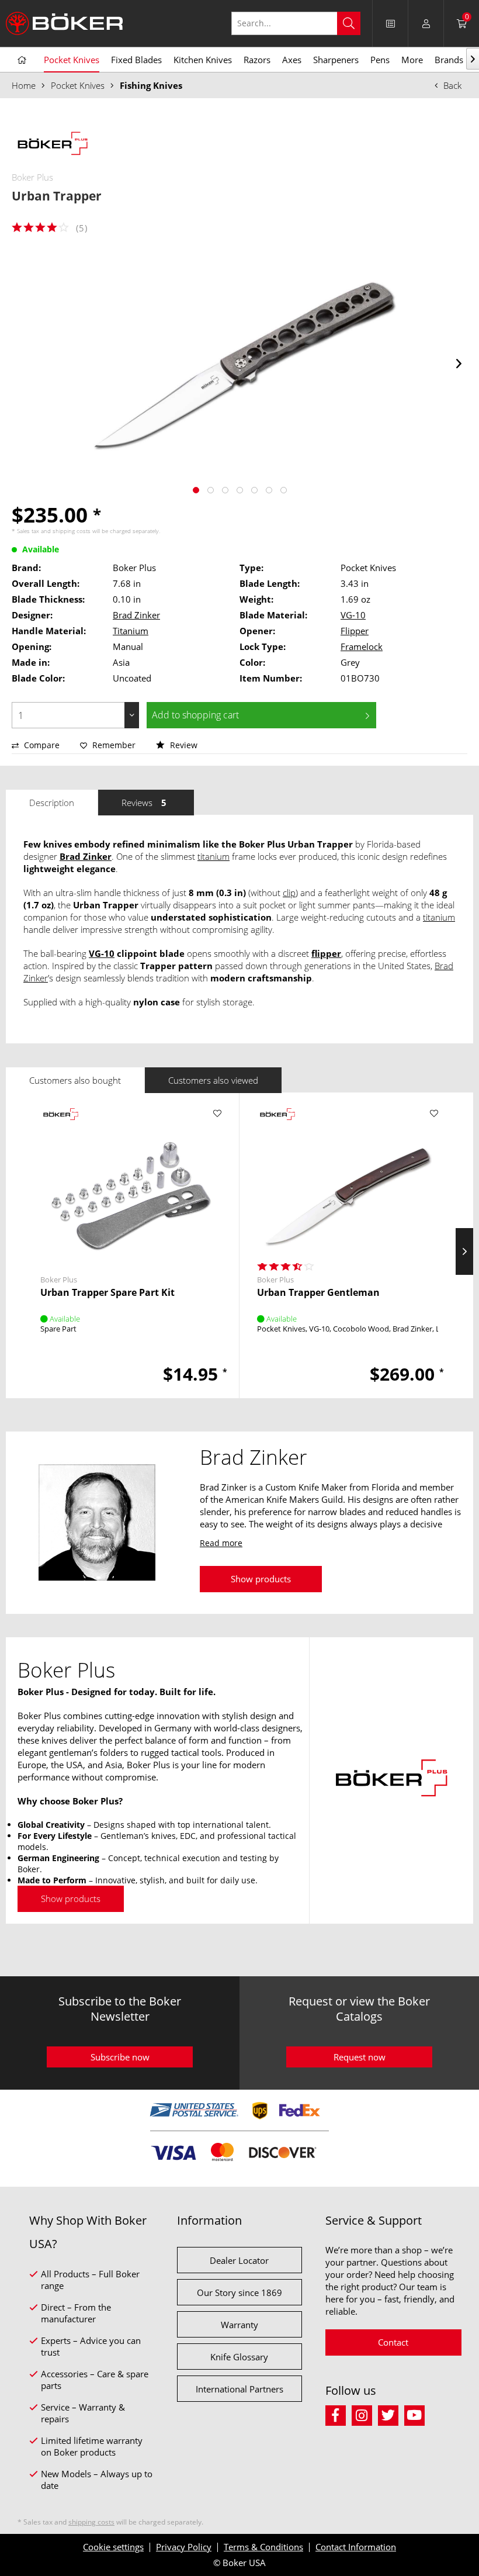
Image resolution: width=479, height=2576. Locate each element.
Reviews (144, 803)
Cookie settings (113, 2547)
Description (52, 803)
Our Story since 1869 (239, 2293)
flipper (326, 953)
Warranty (239, 2325)
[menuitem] (302, 23)
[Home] (22, 60)
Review (183, 745)
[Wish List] (390, 23)
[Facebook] (339, 2414)
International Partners (239, 2389)
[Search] (349, 23)
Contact (393, 2342)
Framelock (362, 646)
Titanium (131, 631)
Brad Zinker (136, 615)
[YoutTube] (416, 2414)
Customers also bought (75, 1080)
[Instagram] (365, 2414)
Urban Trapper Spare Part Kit (107, 1293)
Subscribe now (120, 2057)
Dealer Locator (239, 2260)
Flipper (355, 631)
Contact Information (356, 2547)
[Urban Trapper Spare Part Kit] (131, 1181)
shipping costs (72, 531)
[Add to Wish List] (217, 1114)
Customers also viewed (213, 1080)
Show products (261, 1579)
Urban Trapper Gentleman (318, 1293)
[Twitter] (391, 2414)
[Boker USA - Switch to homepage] (64, 23)
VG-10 (353, 615)
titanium (214, 856)
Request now (360, 2057)
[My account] (426, 23)
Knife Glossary (239, 2357)
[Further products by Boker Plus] (53, 145)
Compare (41, 745)
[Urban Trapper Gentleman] (348, 1181)
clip (289, 893)
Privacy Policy (184, 2547)
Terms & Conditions (263, 2547)
